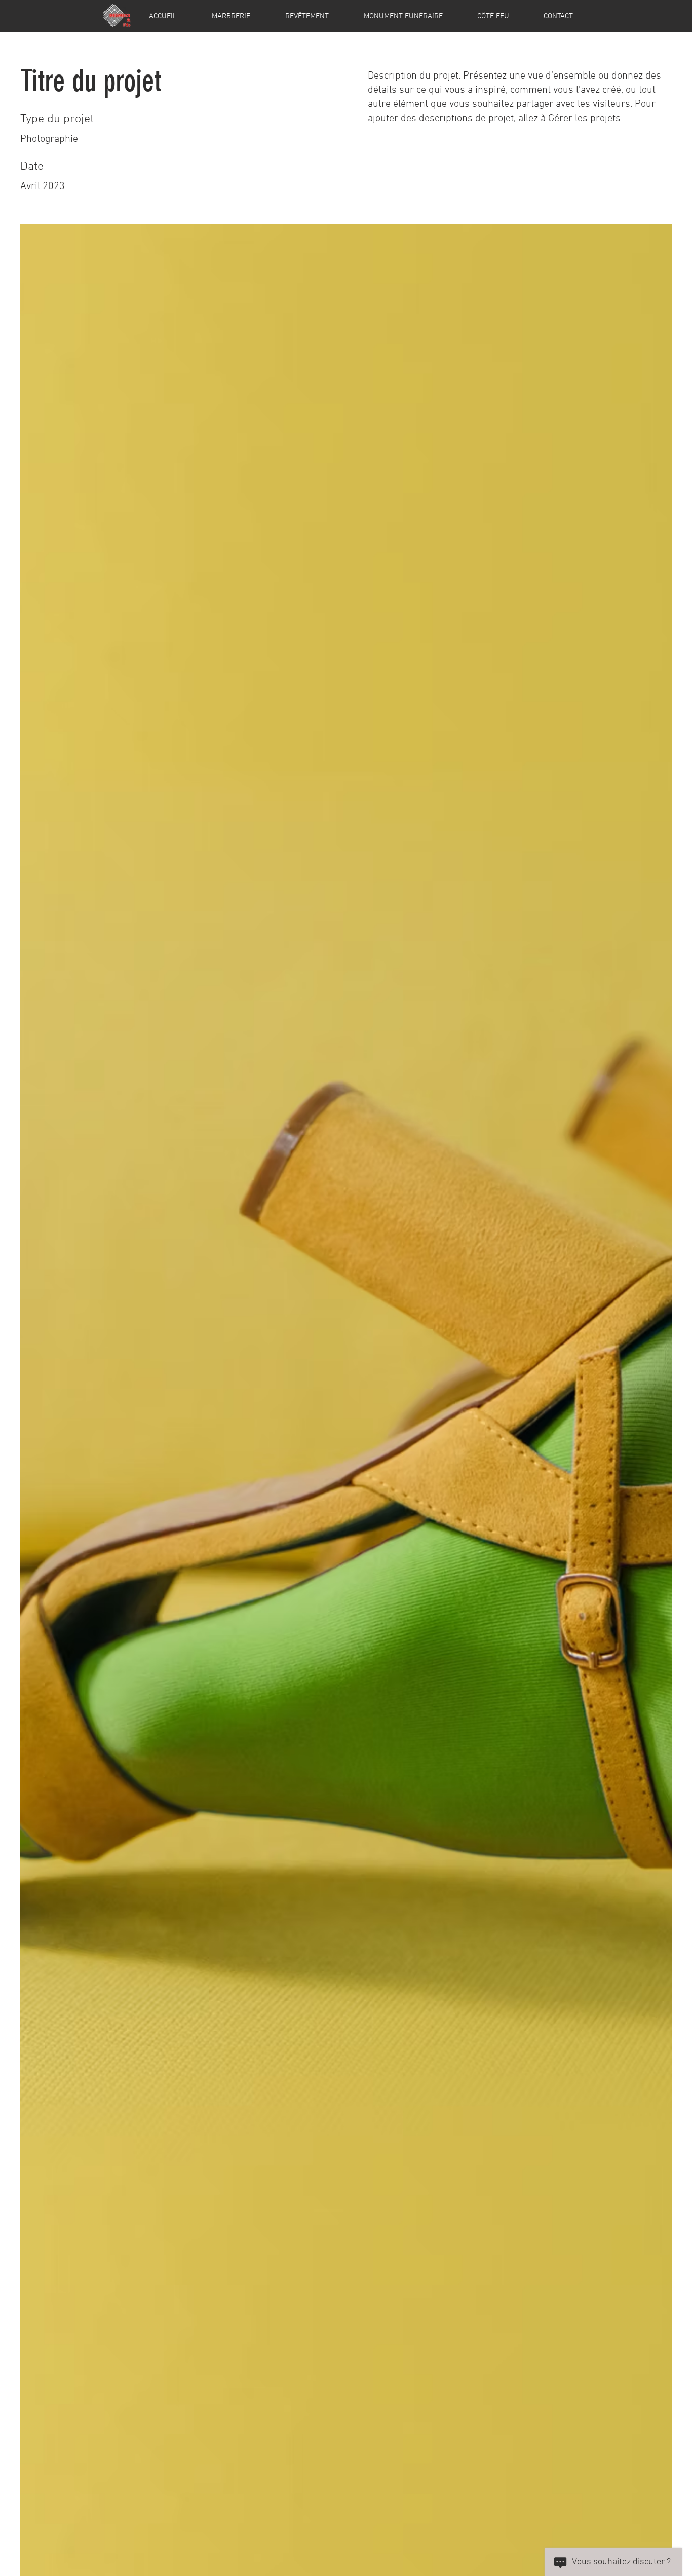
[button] (231, 16)
